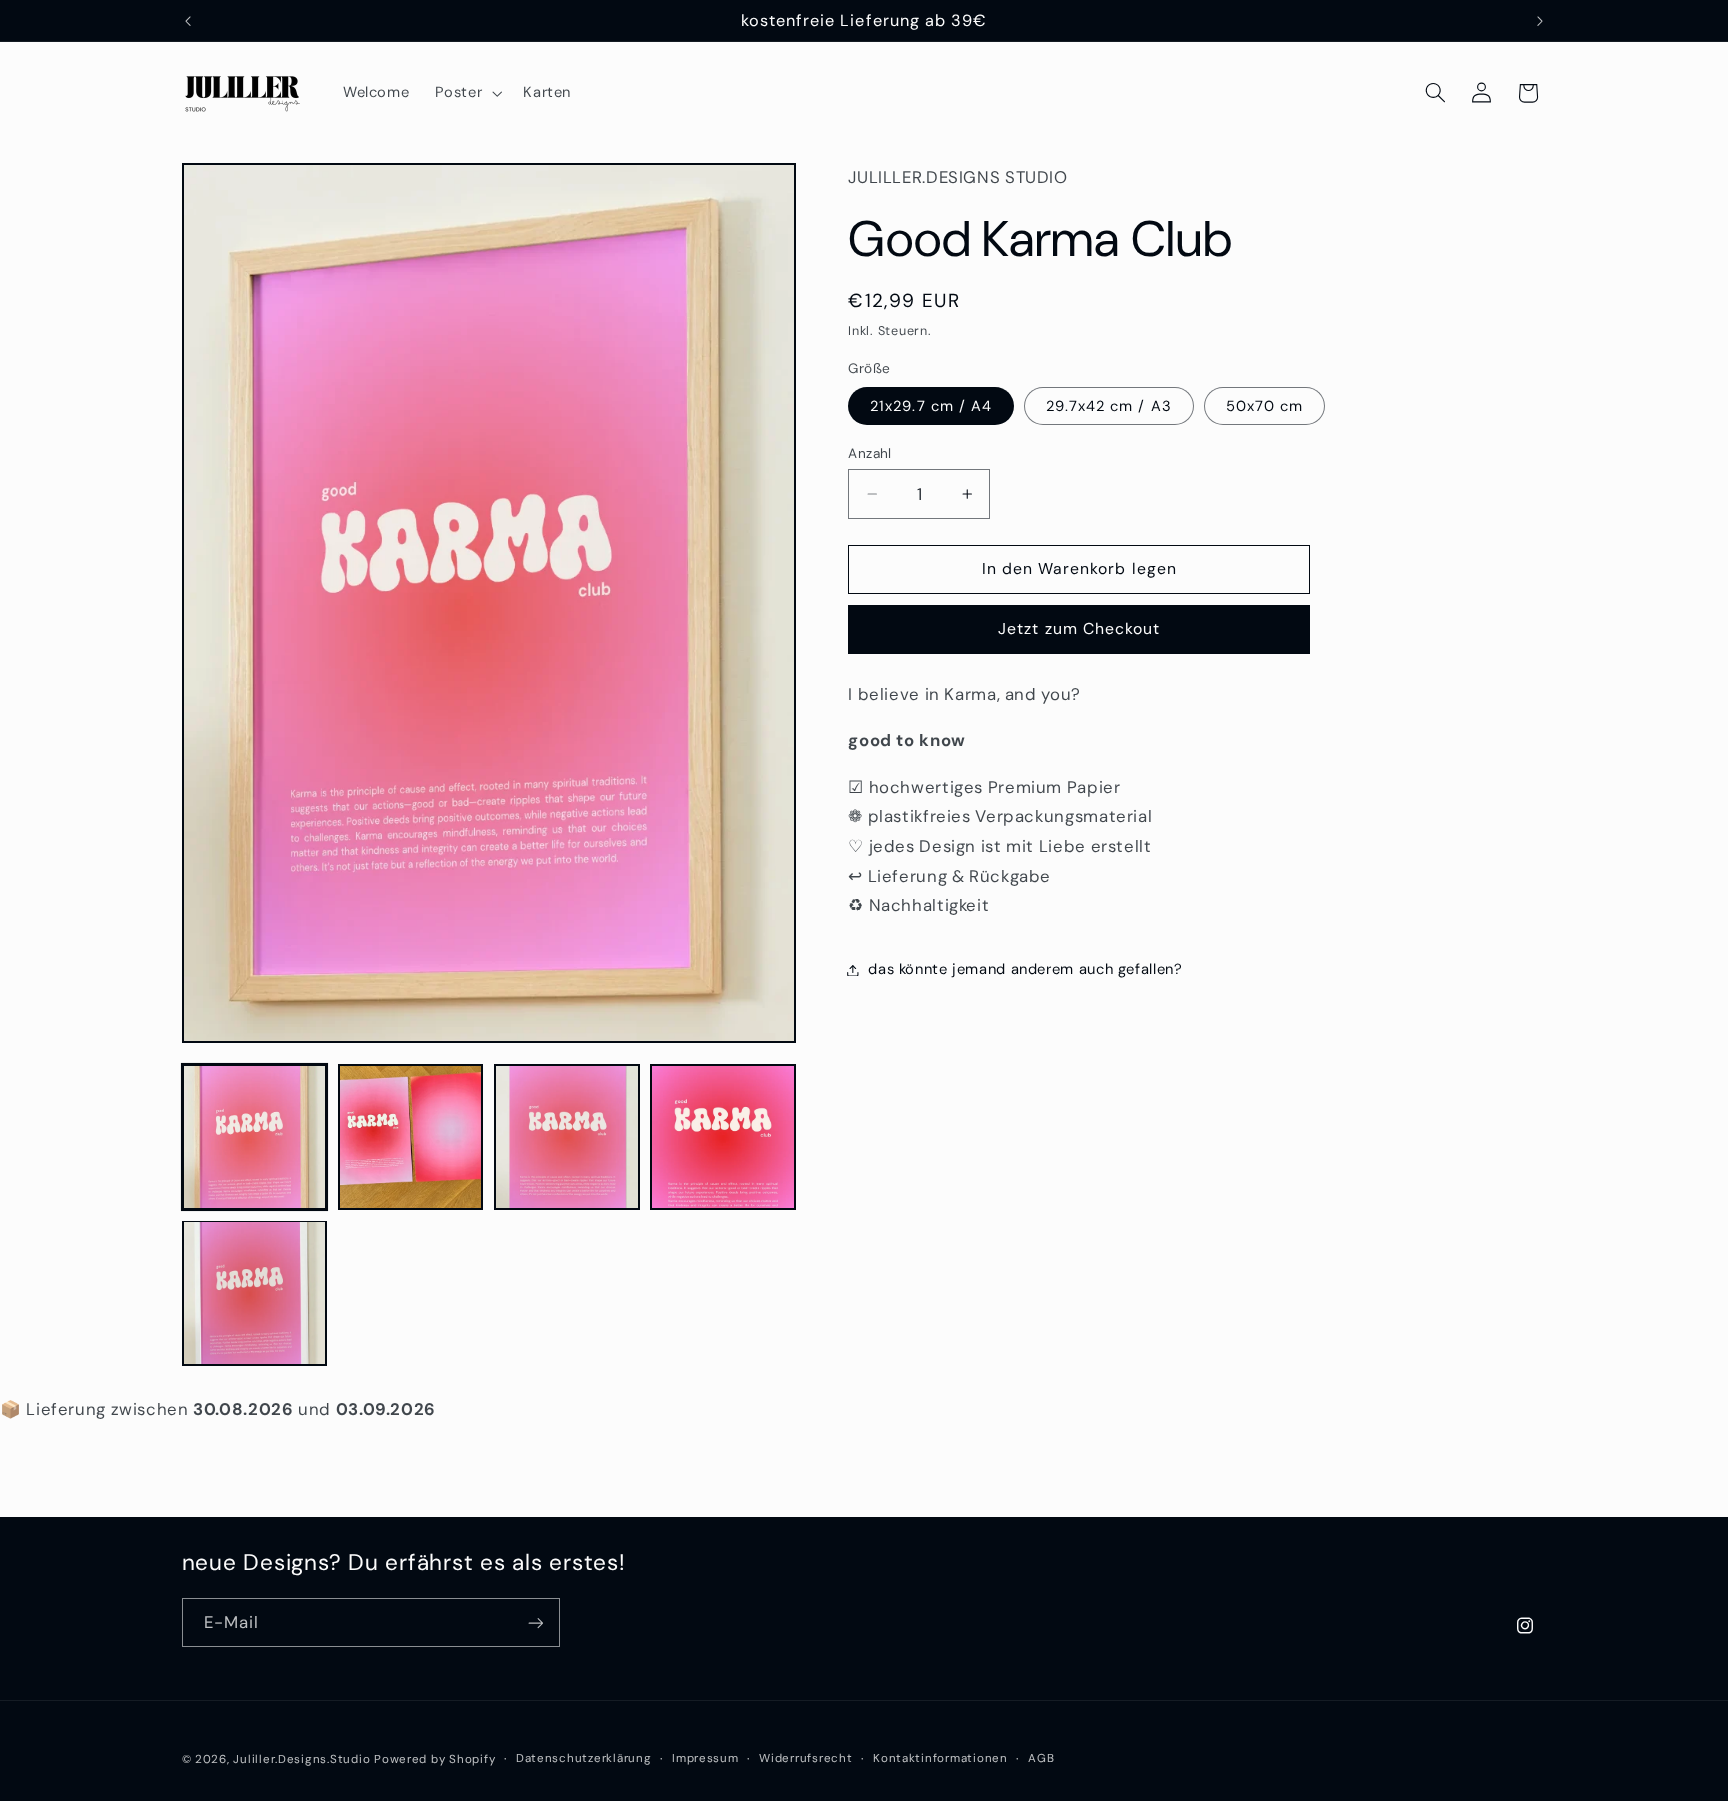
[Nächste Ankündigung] (1540, 21)
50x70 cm (1264, 406)
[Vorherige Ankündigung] (188, 21)
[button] (466, 93)
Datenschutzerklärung (584, 1758)
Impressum (705, 1758)
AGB (1041, 1758)
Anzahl (870, 453)
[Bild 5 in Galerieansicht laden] (255, 1293)
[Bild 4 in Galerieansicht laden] (723, 1137)
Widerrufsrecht (805, 1758)
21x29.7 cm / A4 (931, 406)
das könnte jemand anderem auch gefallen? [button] (1025, 969)
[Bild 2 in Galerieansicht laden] (411, 1137)
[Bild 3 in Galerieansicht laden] (567, 1137)
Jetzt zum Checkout (1079, 628)
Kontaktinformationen (940, 1758)
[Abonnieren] (535, 1622)
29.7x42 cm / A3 (1109, 406)
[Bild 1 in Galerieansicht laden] (255, 1137)
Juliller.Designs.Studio (301, 1758)
